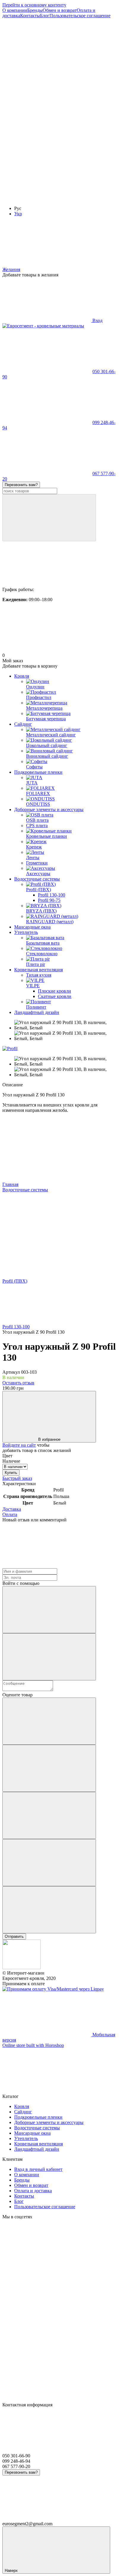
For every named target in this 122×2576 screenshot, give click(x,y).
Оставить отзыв (18, 1383)
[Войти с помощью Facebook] (49, 1610)
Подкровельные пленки (38, 772)
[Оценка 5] (49, 1910)
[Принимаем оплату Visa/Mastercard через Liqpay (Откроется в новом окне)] (53, 1989)
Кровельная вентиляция (38, 970)
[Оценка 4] (49, 1863)
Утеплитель (26, 932)
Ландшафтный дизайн (37, 1012)
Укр (18, 214)
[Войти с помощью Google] (49, 1657)
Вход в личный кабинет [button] (38, 2169)
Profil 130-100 (52, 895)
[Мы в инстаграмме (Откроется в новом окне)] (47, 153)
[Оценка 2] (49, 1768)
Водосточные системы (37, 879)
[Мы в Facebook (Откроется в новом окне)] (47, 61)
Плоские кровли (54, 991)
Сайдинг (23, 724)
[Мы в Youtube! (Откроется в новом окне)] (47, 107)
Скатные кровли (55, 996)
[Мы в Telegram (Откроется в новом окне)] (47, 198)
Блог (45, 16)
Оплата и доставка (33, 2191)
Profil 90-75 (49, 900)
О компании (15, 10)
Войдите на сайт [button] (19, 1445)
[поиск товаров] (49, 518)
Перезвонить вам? (21, 485)
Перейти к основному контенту (34, 5)
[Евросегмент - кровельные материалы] (21, 1968)
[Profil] (10, 1049)
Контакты (30, 16)
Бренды (35, 10)
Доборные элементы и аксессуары (49, 809)
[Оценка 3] (49, 1815)
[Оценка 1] (49, 1721)
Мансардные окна (32, 927)
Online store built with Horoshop (33, 2045)
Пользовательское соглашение (80, 16)
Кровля (22, 676)
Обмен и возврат (60, 10)
